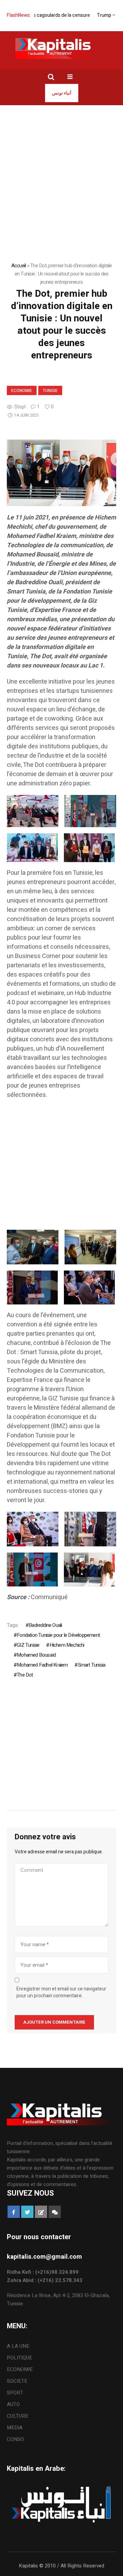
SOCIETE (17, 2381)
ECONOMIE (22, 391)
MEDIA (15, 2428)
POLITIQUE (19, 2358)
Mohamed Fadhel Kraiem (42, 1665)
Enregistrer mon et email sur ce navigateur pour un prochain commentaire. (61, 1992)
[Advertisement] (61, 170)
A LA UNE (18, 2346)
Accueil (19, 266)
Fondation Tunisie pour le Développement (58, 1635)
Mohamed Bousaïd (36, 1655)
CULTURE (18, 2416)
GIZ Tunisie (28, 1645)
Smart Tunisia (92, 1665)
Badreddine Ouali (45, 1625)
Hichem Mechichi (67, 1645)
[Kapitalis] (61, 48)
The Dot (25, 1675)
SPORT (15, 2393)
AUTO (13, 2404)
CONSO (15, 2439)
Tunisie (50, 391)
